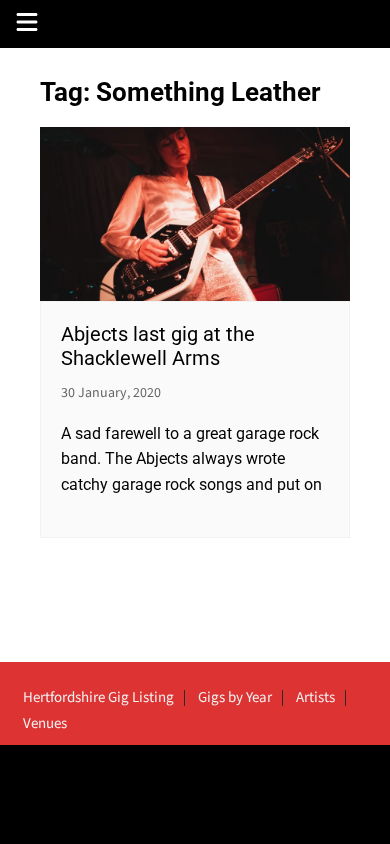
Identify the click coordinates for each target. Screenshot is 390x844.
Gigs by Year (235, 698)
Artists (315, 698)
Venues (45, 724)
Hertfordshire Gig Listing (98, 698)
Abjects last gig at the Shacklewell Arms (158, 346)
